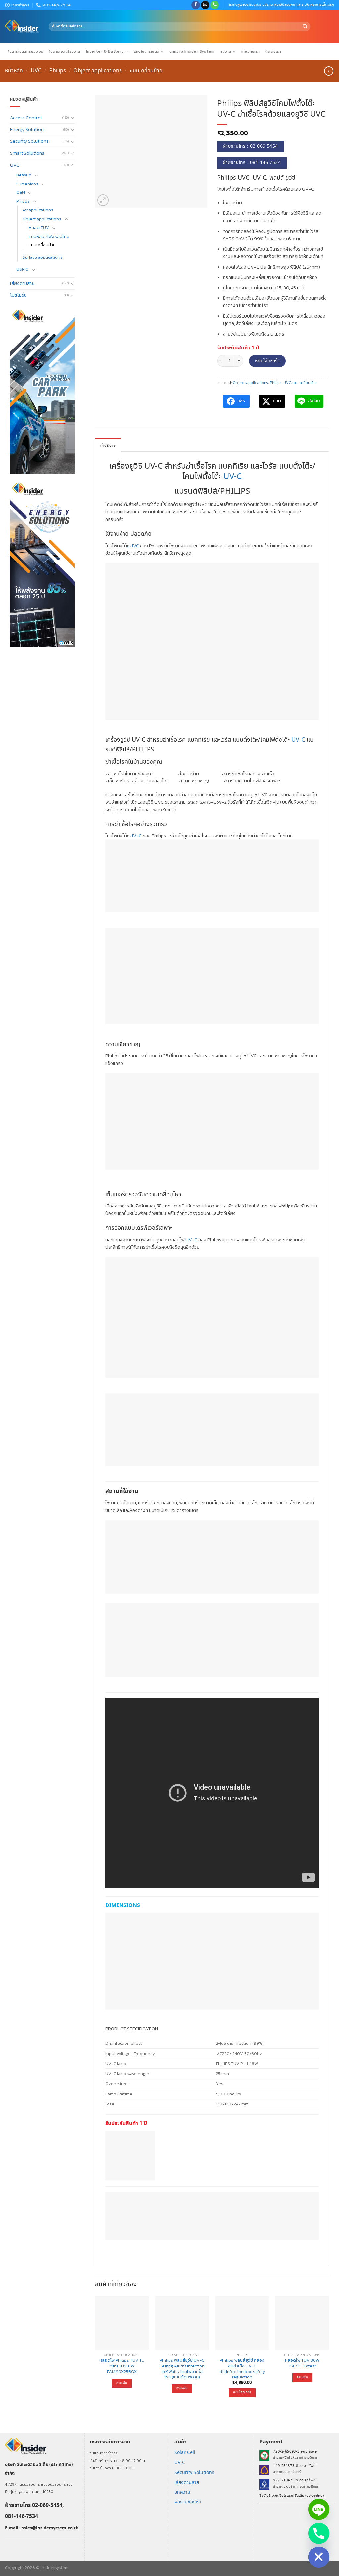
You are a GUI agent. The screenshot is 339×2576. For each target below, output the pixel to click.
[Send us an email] (205, 5)
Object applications (98, 71)
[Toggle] (73, 118)
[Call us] (215, 5)
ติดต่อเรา (273, 51)
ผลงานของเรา (188, 2502)
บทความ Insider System (192, 51)
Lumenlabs (27, 184)
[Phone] (319, 2533)
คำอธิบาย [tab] (108, 445)
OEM (21, 192)
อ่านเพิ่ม (122, 2383)
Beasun (24, 175)
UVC (36, 71)
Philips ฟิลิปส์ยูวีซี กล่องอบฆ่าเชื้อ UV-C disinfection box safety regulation (242, 2369)
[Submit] (305, 27)
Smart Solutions (27, 153)
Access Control (26, 118)
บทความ (182, 2492)
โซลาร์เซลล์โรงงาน (65, 51)
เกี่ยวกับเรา (250, 51)
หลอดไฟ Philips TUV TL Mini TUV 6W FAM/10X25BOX (122, 2366)
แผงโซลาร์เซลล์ (146, 51)
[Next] (329, 2352)
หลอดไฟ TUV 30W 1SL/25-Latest (302, 2363)
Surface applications (43, 257)
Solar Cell (185, 2453)
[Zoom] (103, 200)
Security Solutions (29, 141)
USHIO (23, 269)
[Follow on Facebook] (196, 5)
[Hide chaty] (319, 2557)
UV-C (233, 477)
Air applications (38, 210)
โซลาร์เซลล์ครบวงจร (26, 51)
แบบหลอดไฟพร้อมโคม (49, 236)
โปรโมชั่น (18, 295)
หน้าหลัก (14, 71)
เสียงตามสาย (22, 283)
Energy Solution (27, 129)
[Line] (319, 2509)
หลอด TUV (39, 227)
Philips (58, 71)
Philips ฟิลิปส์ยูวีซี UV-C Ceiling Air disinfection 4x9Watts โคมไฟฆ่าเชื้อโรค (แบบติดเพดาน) (182, 2369)
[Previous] (95, 2352)
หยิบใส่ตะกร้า (267, 361)
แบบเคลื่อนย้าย (146, 71)
